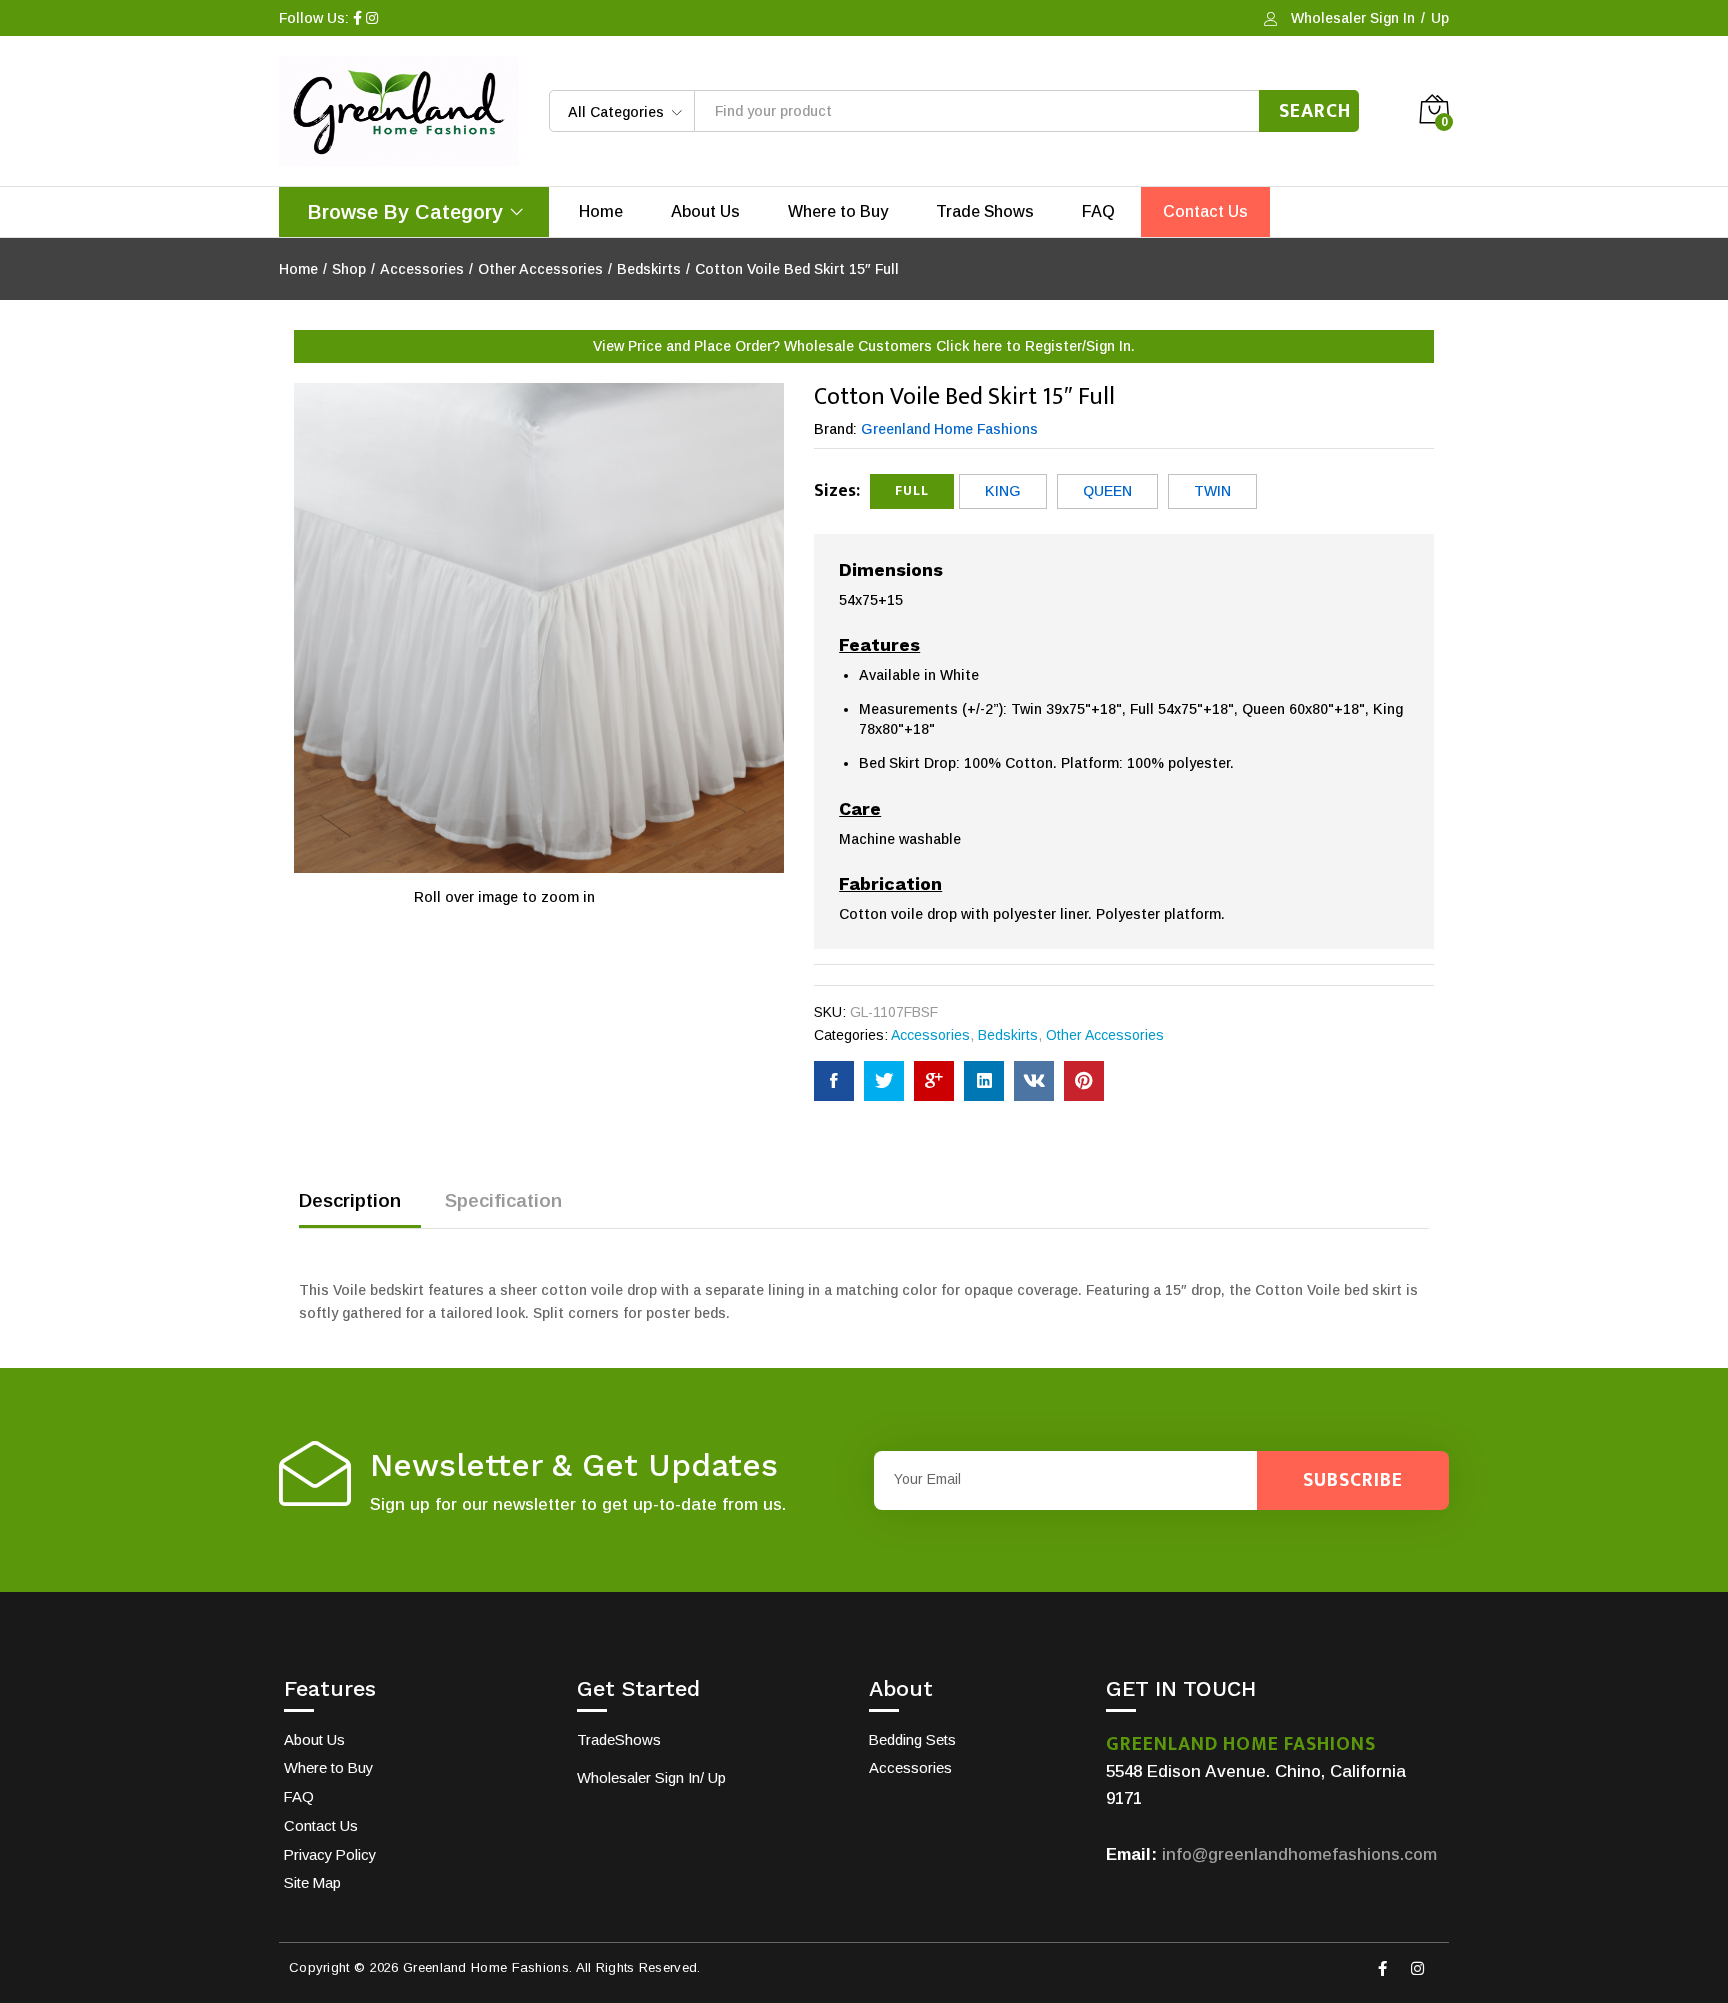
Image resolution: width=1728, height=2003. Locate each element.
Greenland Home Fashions (949, 429)
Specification (503, 1200)
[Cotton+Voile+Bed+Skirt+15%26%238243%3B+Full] (884, 1081)
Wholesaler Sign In (1353, 18)
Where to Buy (838, 212)
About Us (705, 212)
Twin (1212, 491)
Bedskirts (1008, 1035)
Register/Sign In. (1080, 346)
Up (1440, 18)
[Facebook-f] (1382, 1968)
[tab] (360, 1209)
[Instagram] (1417, 1968)
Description (350, 1200)
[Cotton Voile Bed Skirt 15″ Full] (834, 1081)
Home (601, 212)
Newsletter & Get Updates (574, 1465)
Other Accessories (1105, 1035)
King (1003, 491)
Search (1315, 111)
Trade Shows (985, 212)
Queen (1107, 491)
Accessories (930, 1035)
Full (912, 490)
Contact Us (1205, 212)
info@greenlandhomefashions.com (1299, 1854)
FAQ (1098, 212)
